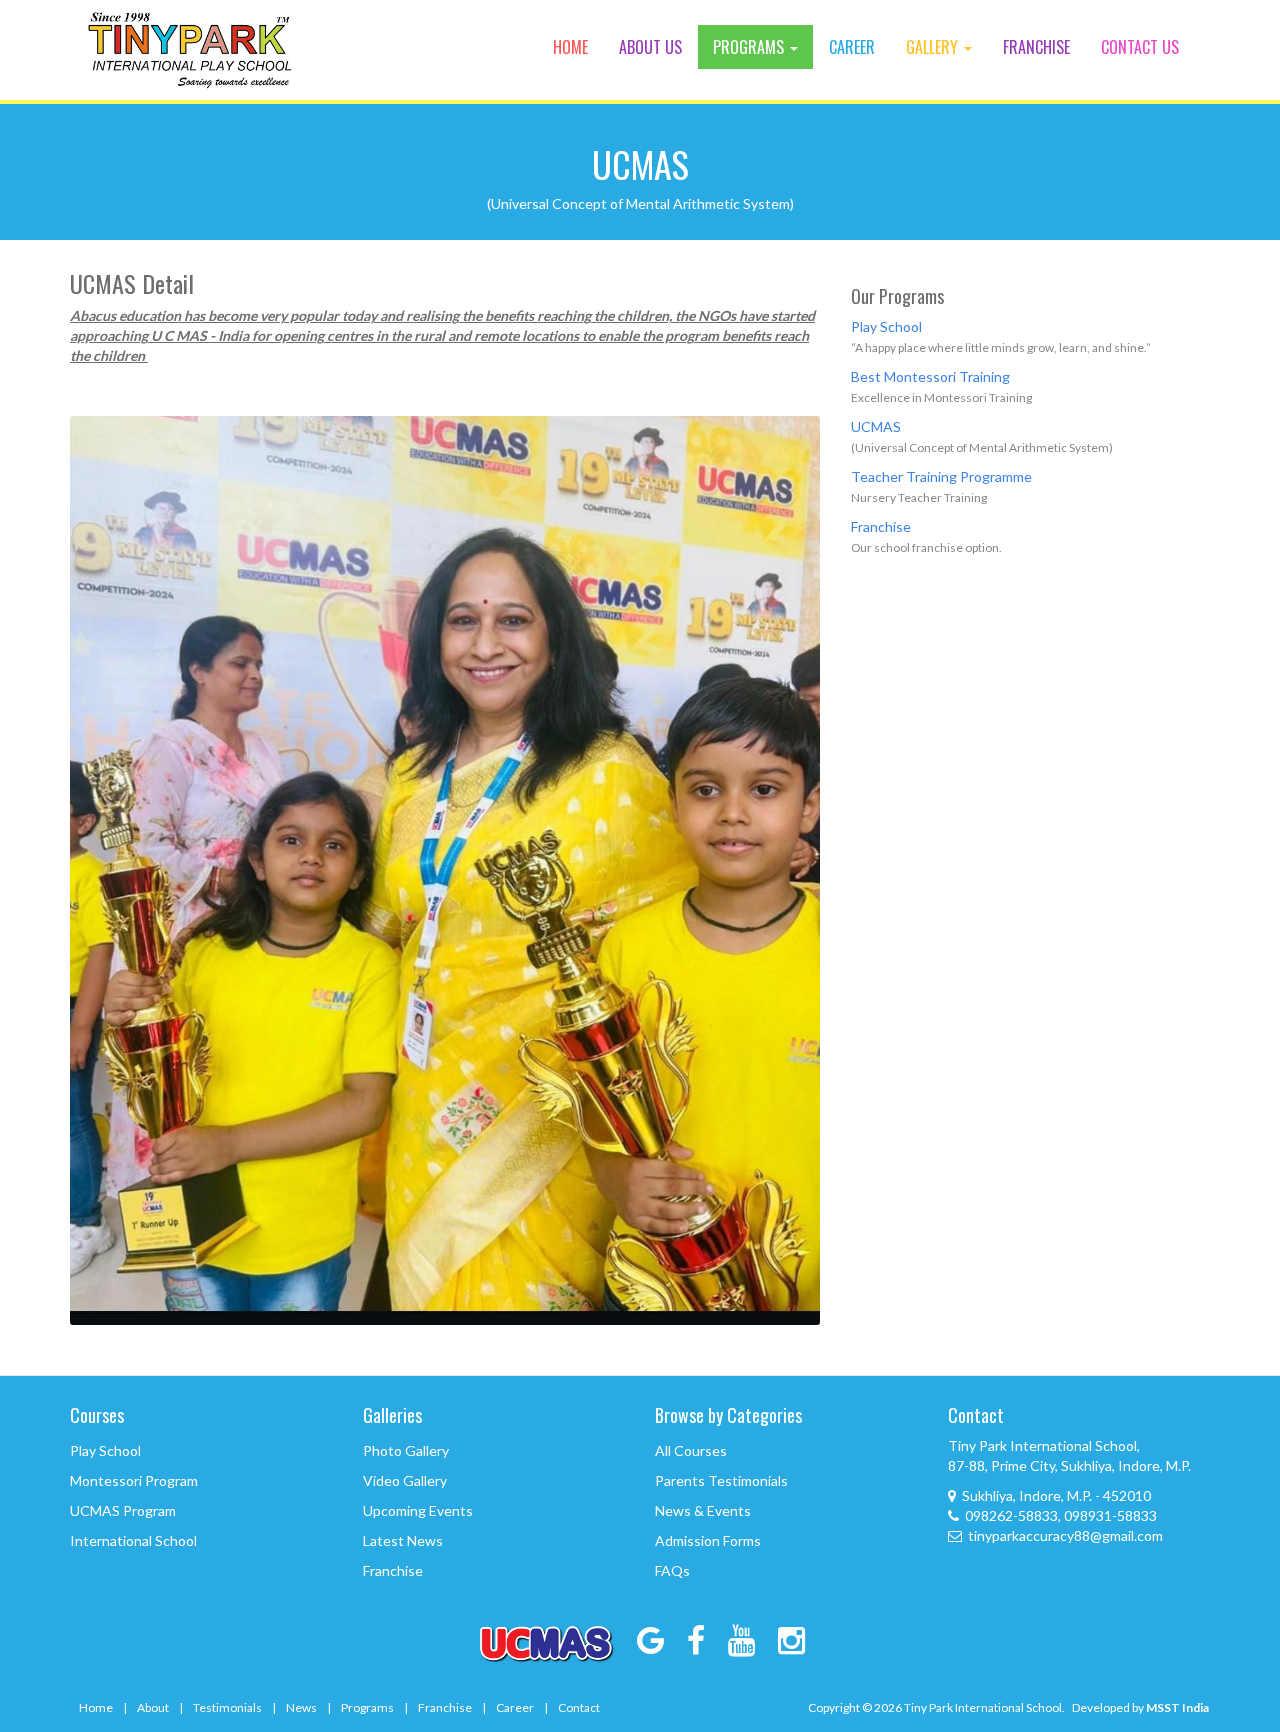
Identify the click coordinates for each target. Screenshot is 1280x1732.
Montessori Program (134, 1480)
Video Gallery (405, 1480)
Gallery (934, 47)
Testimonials (227, 1707)
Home (570, 47)
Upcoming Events (418, 1510)
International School (133, 1540)
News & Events (703, 1510)
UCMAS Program (123, 1510)
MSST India (1177, 1707)
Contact (579, 1707)
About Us (650, 47)
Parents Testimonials (721, 1480)
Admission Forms (708, 1540)
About (153, 1707)
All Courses (691, 1450)
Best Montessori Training (930, 376)
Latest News (403, 1540)
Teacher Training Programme (941, 476)
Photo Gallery (406, 1450)
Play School (886, 326)
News (301, 1707)
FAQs (672, 1570)
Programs (750, 47)
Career (852, 47)
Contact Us (1140, 47)
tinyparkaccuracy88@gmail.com (1065, 1535)
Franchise (1036, 47)
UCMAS (876, 426)
